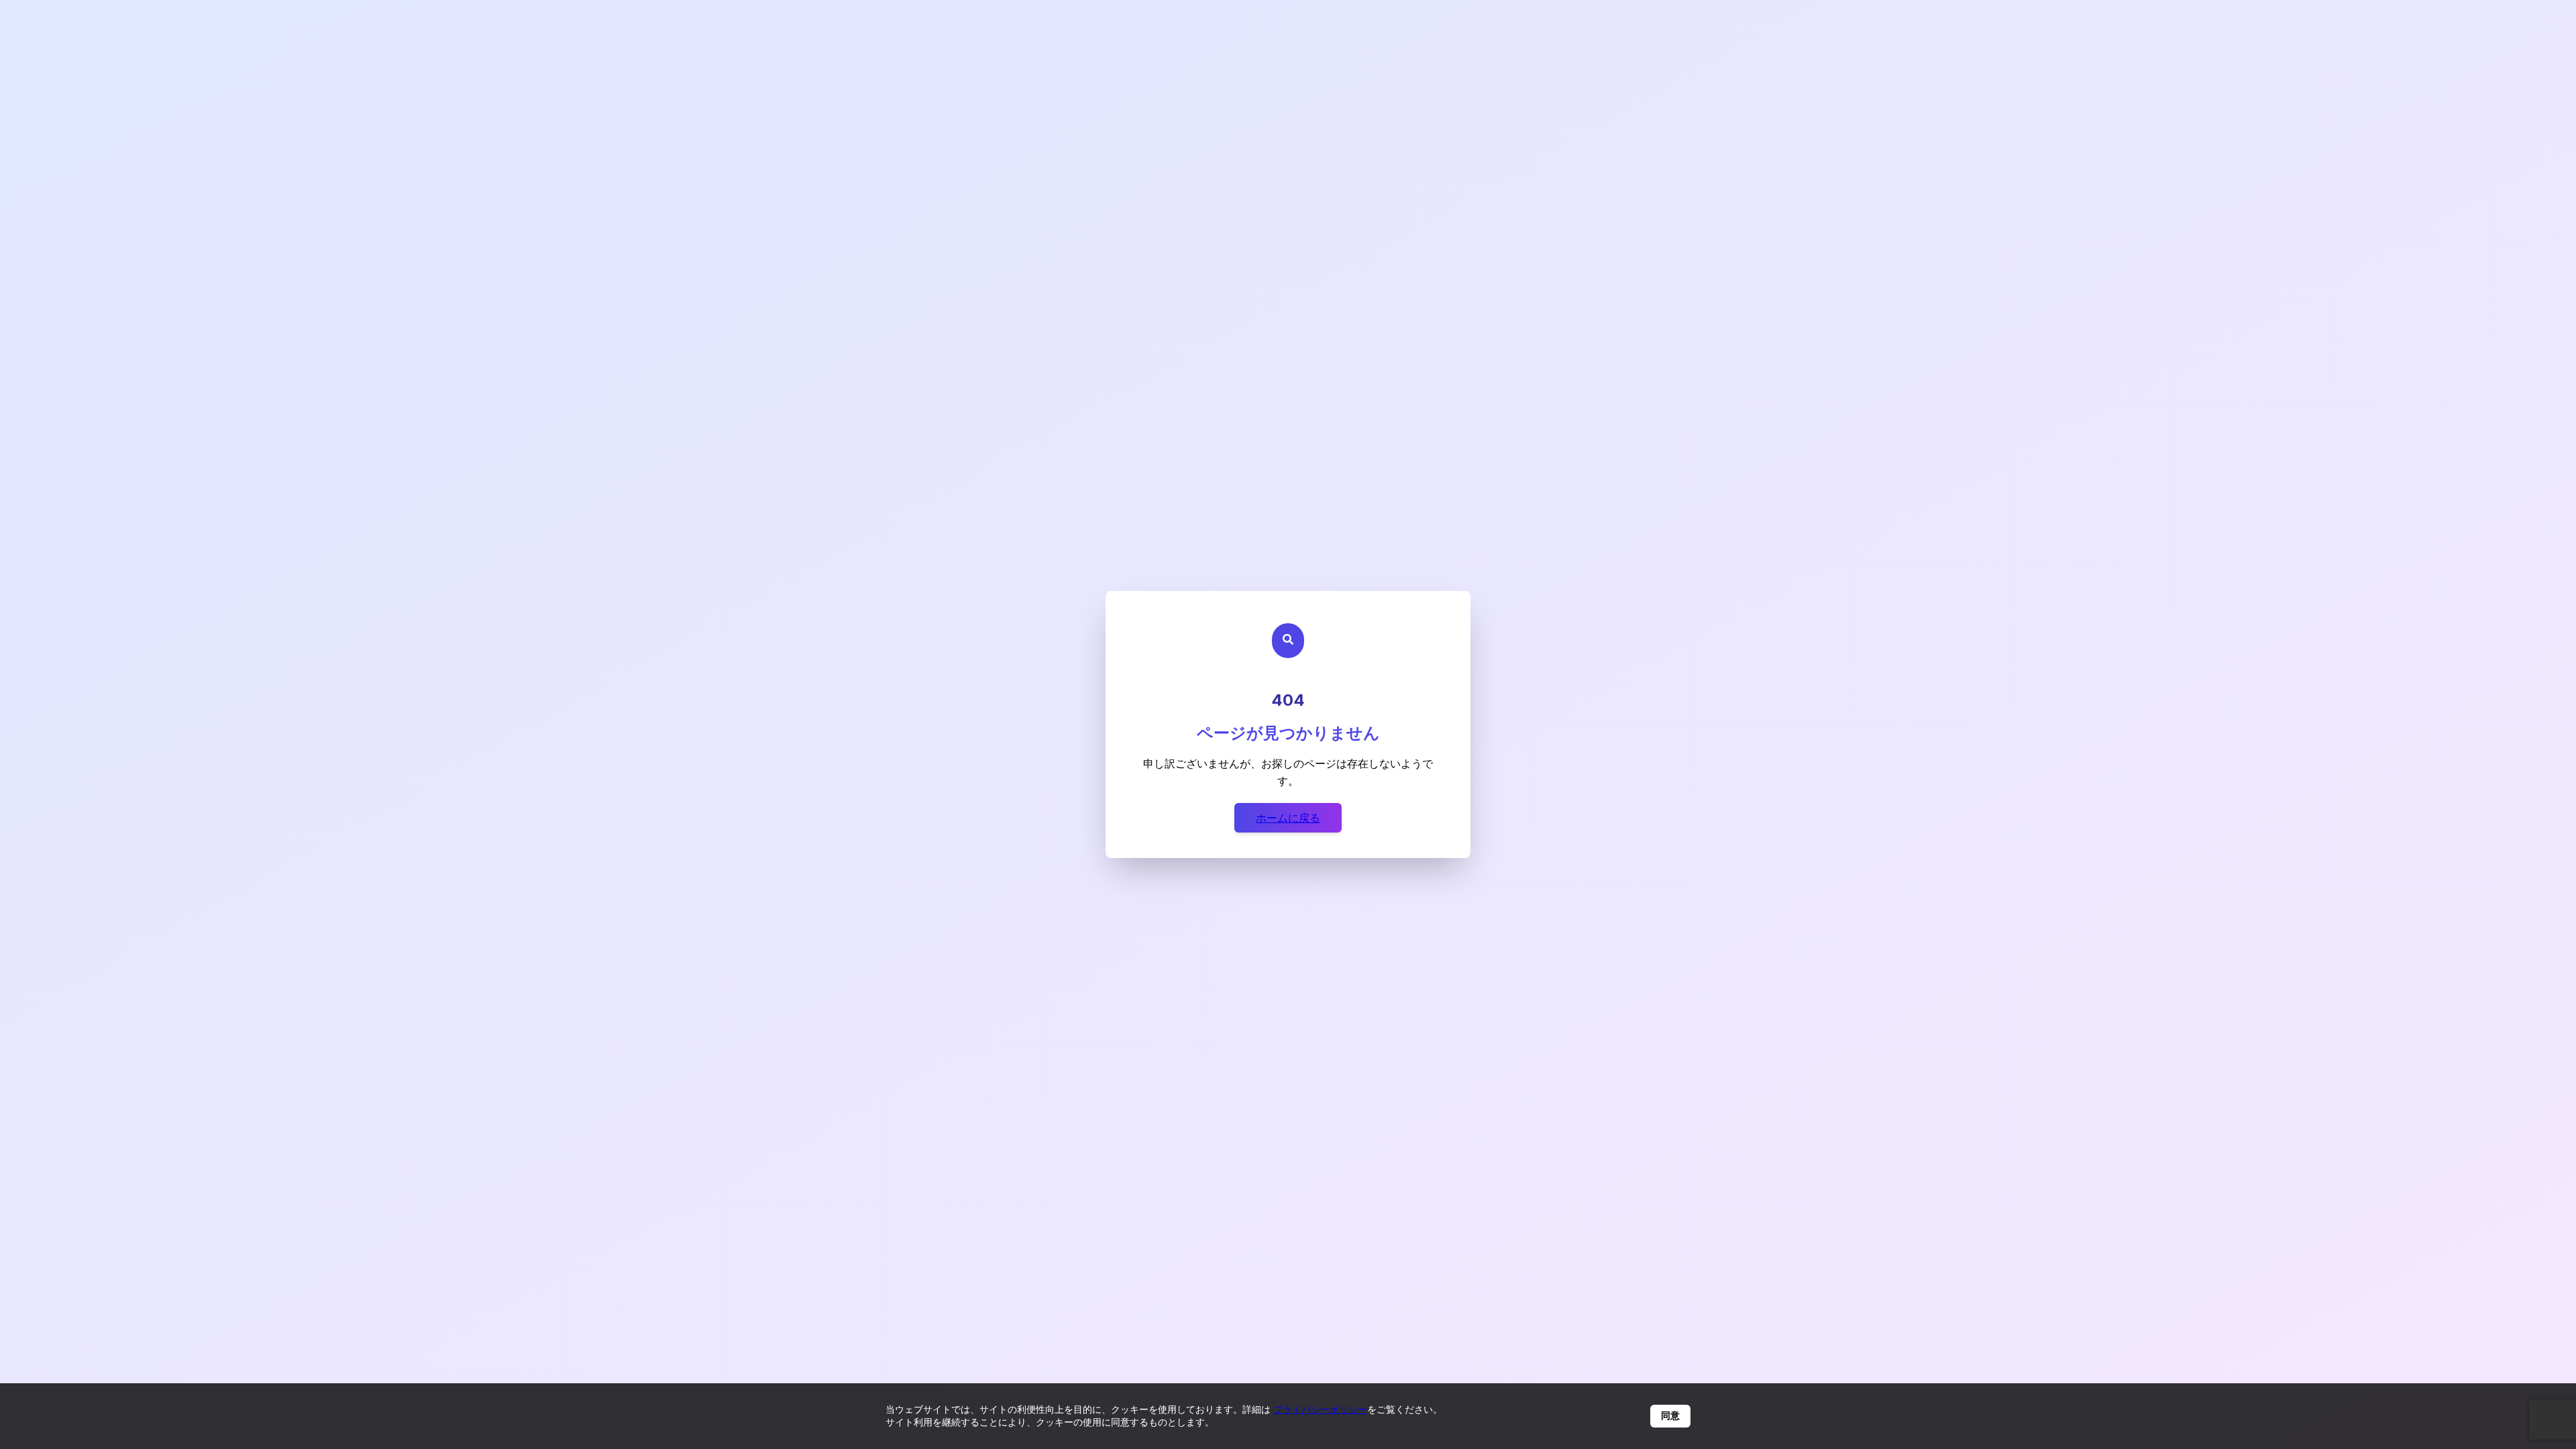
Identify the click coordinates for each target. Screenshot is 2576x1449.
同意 (1670, 1415)
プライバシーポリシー (1320, 1409)
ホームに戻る (1288, 818)
